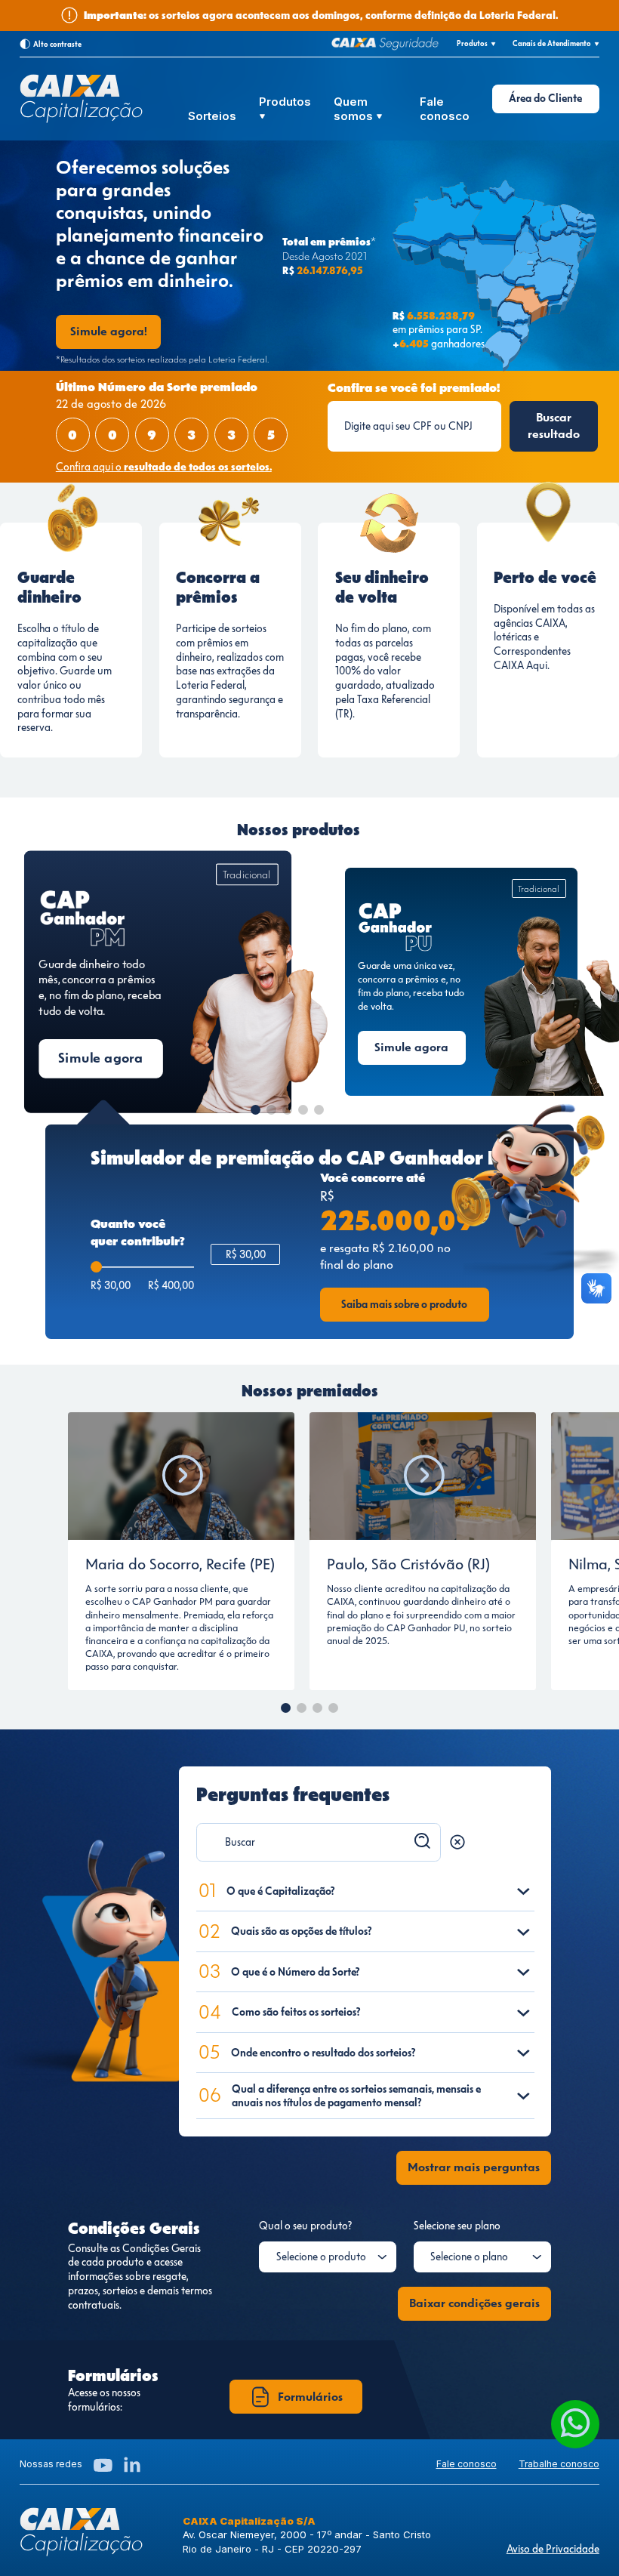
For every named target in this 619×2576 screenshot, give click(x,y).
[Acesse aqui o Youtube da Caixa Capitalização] (103, 2465)
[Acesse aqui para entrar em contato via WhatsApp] (575, 2424)
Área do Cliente (545, 98)
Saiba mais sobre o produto (404, 1304)
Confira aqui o (164, 467)
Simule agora (101, 1058)
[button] (256, 1110)
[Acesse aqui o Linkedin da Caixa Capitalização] (132, 2465)
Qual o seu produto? (305, 2226)
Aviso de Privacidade (553, 2549)
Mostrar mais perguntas (474, 2167)
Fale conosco (445, 109)
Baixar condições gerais (474, 2303)
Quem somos (355, 109)
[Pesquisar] (423, 1841)
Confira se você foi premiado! (414, 388)
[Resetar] (457, 1842)
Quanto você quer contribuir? (138, 1232)
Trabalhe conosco (559, 2464)
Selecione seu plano (457, 2226)
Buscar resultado (554, 426)
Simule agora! (109, 331)
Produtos (285, 102)
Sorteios (212, 116)
